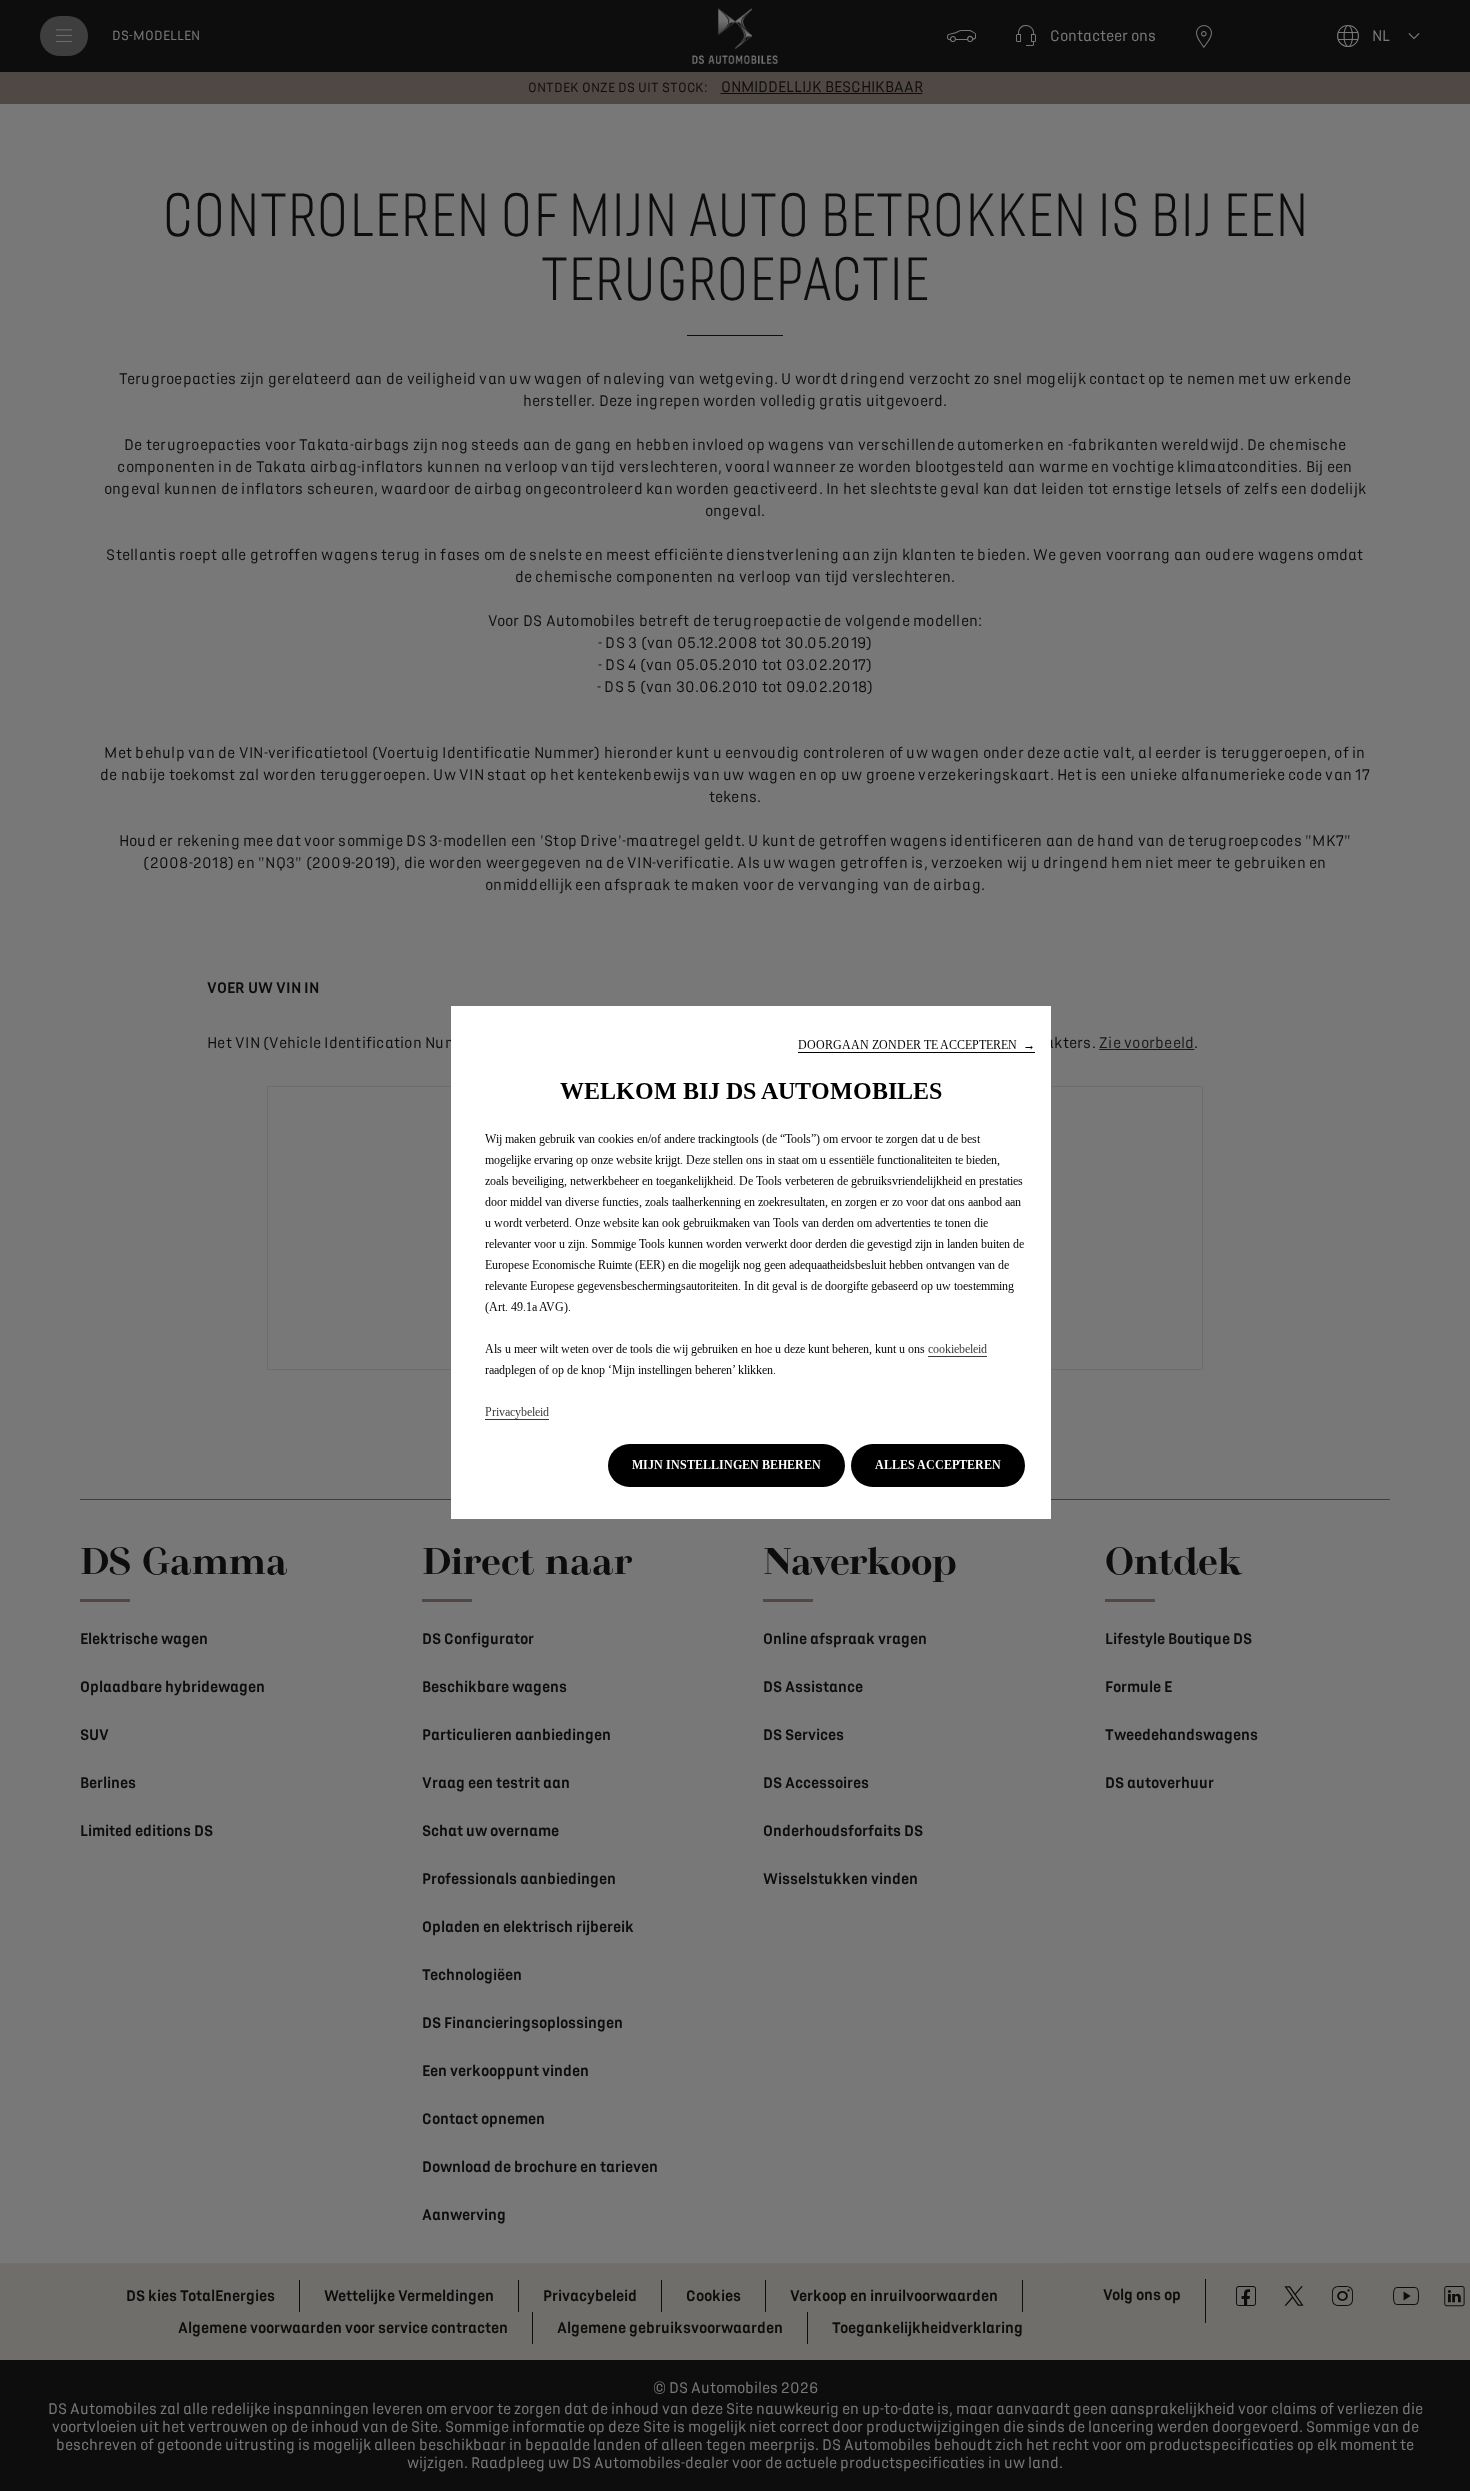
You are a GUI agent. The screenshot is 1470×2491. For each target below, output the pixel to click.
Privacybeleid (517, 1412)
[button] (916, 1045)
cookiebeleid (957, 1349)
